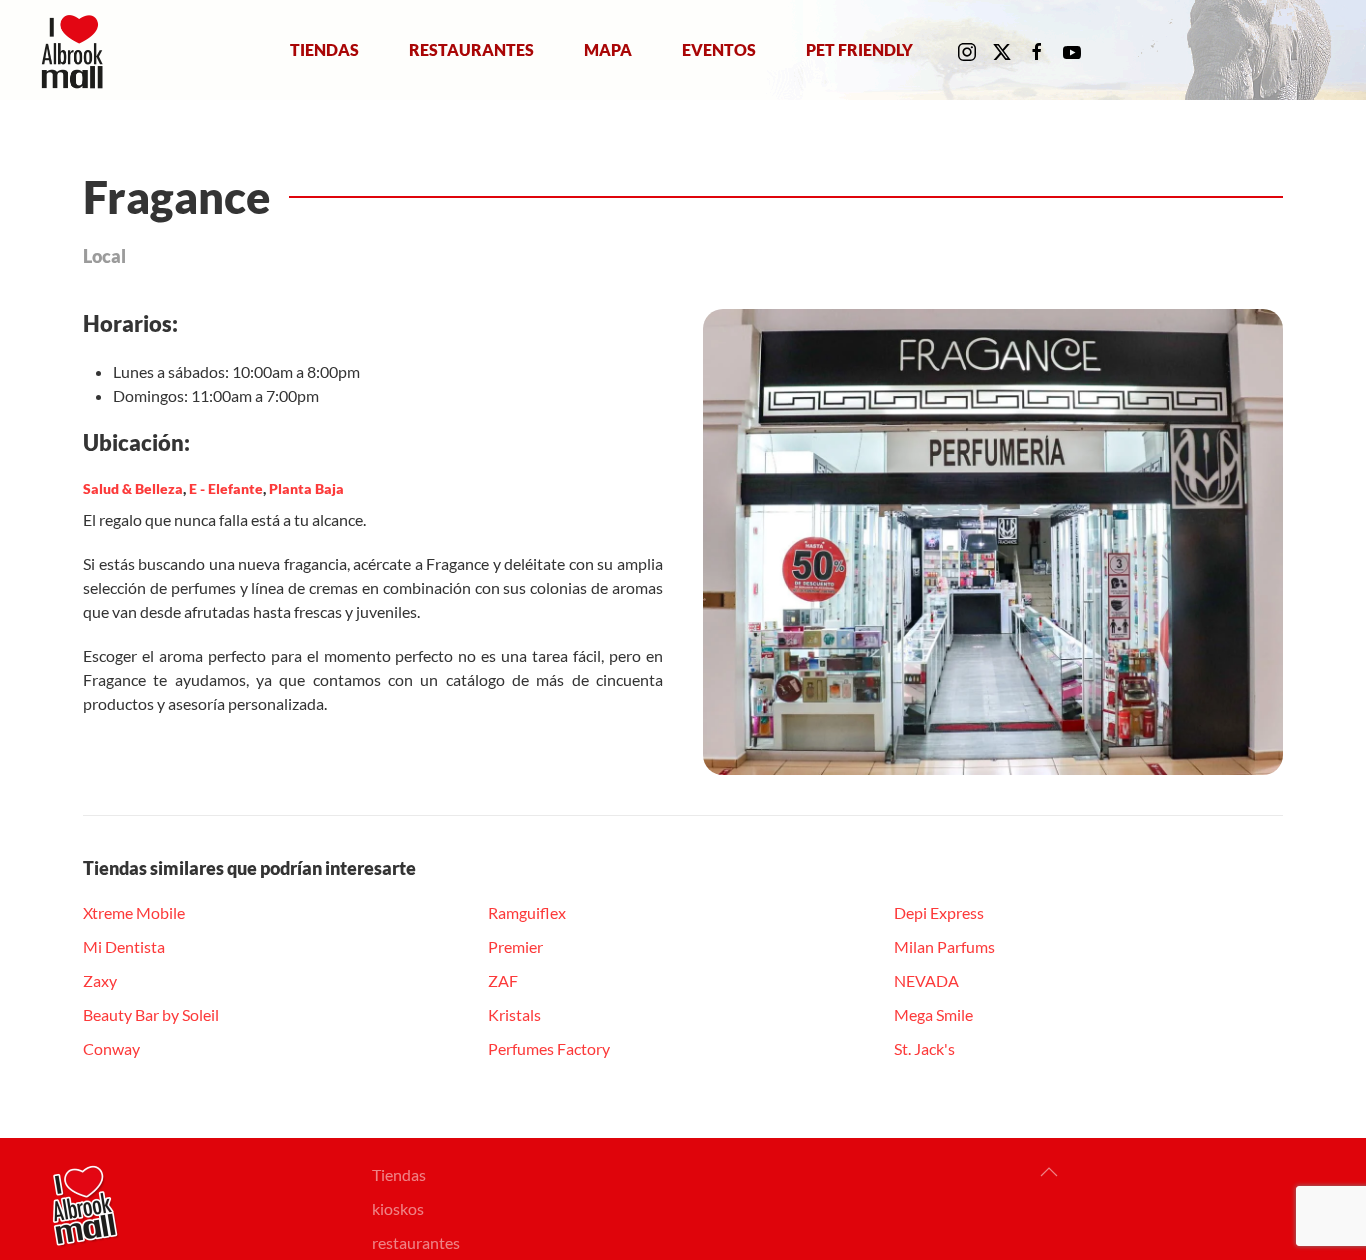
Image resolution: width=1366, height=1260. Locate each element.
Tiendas (324, 49)
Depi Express (939, 912)
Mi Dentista (124, 946)
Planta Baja (306, 488)
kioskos (398, 1208)
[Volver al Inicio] (76, 50)
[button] (1049, 1172)
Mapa (608, 49)
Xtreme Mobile (134, 912)
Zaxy (100, 980)
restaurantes (416, 1242)
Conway (111, 1048)
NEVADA (926, 980)
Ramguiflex (527, 912)
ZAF (503, 980)
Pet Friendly (859, 49)
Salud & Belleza (133, 488)
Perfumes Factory (549, 1048)
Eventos (719, 49)
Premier (515, 946)
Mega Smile (933, 1014)
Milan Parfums (944, 946)
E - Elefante (226, 488)
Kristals (514, 1014)
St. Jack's (924, 1048)
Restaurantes (471, 49)
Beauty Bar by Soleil (151, 1014)
